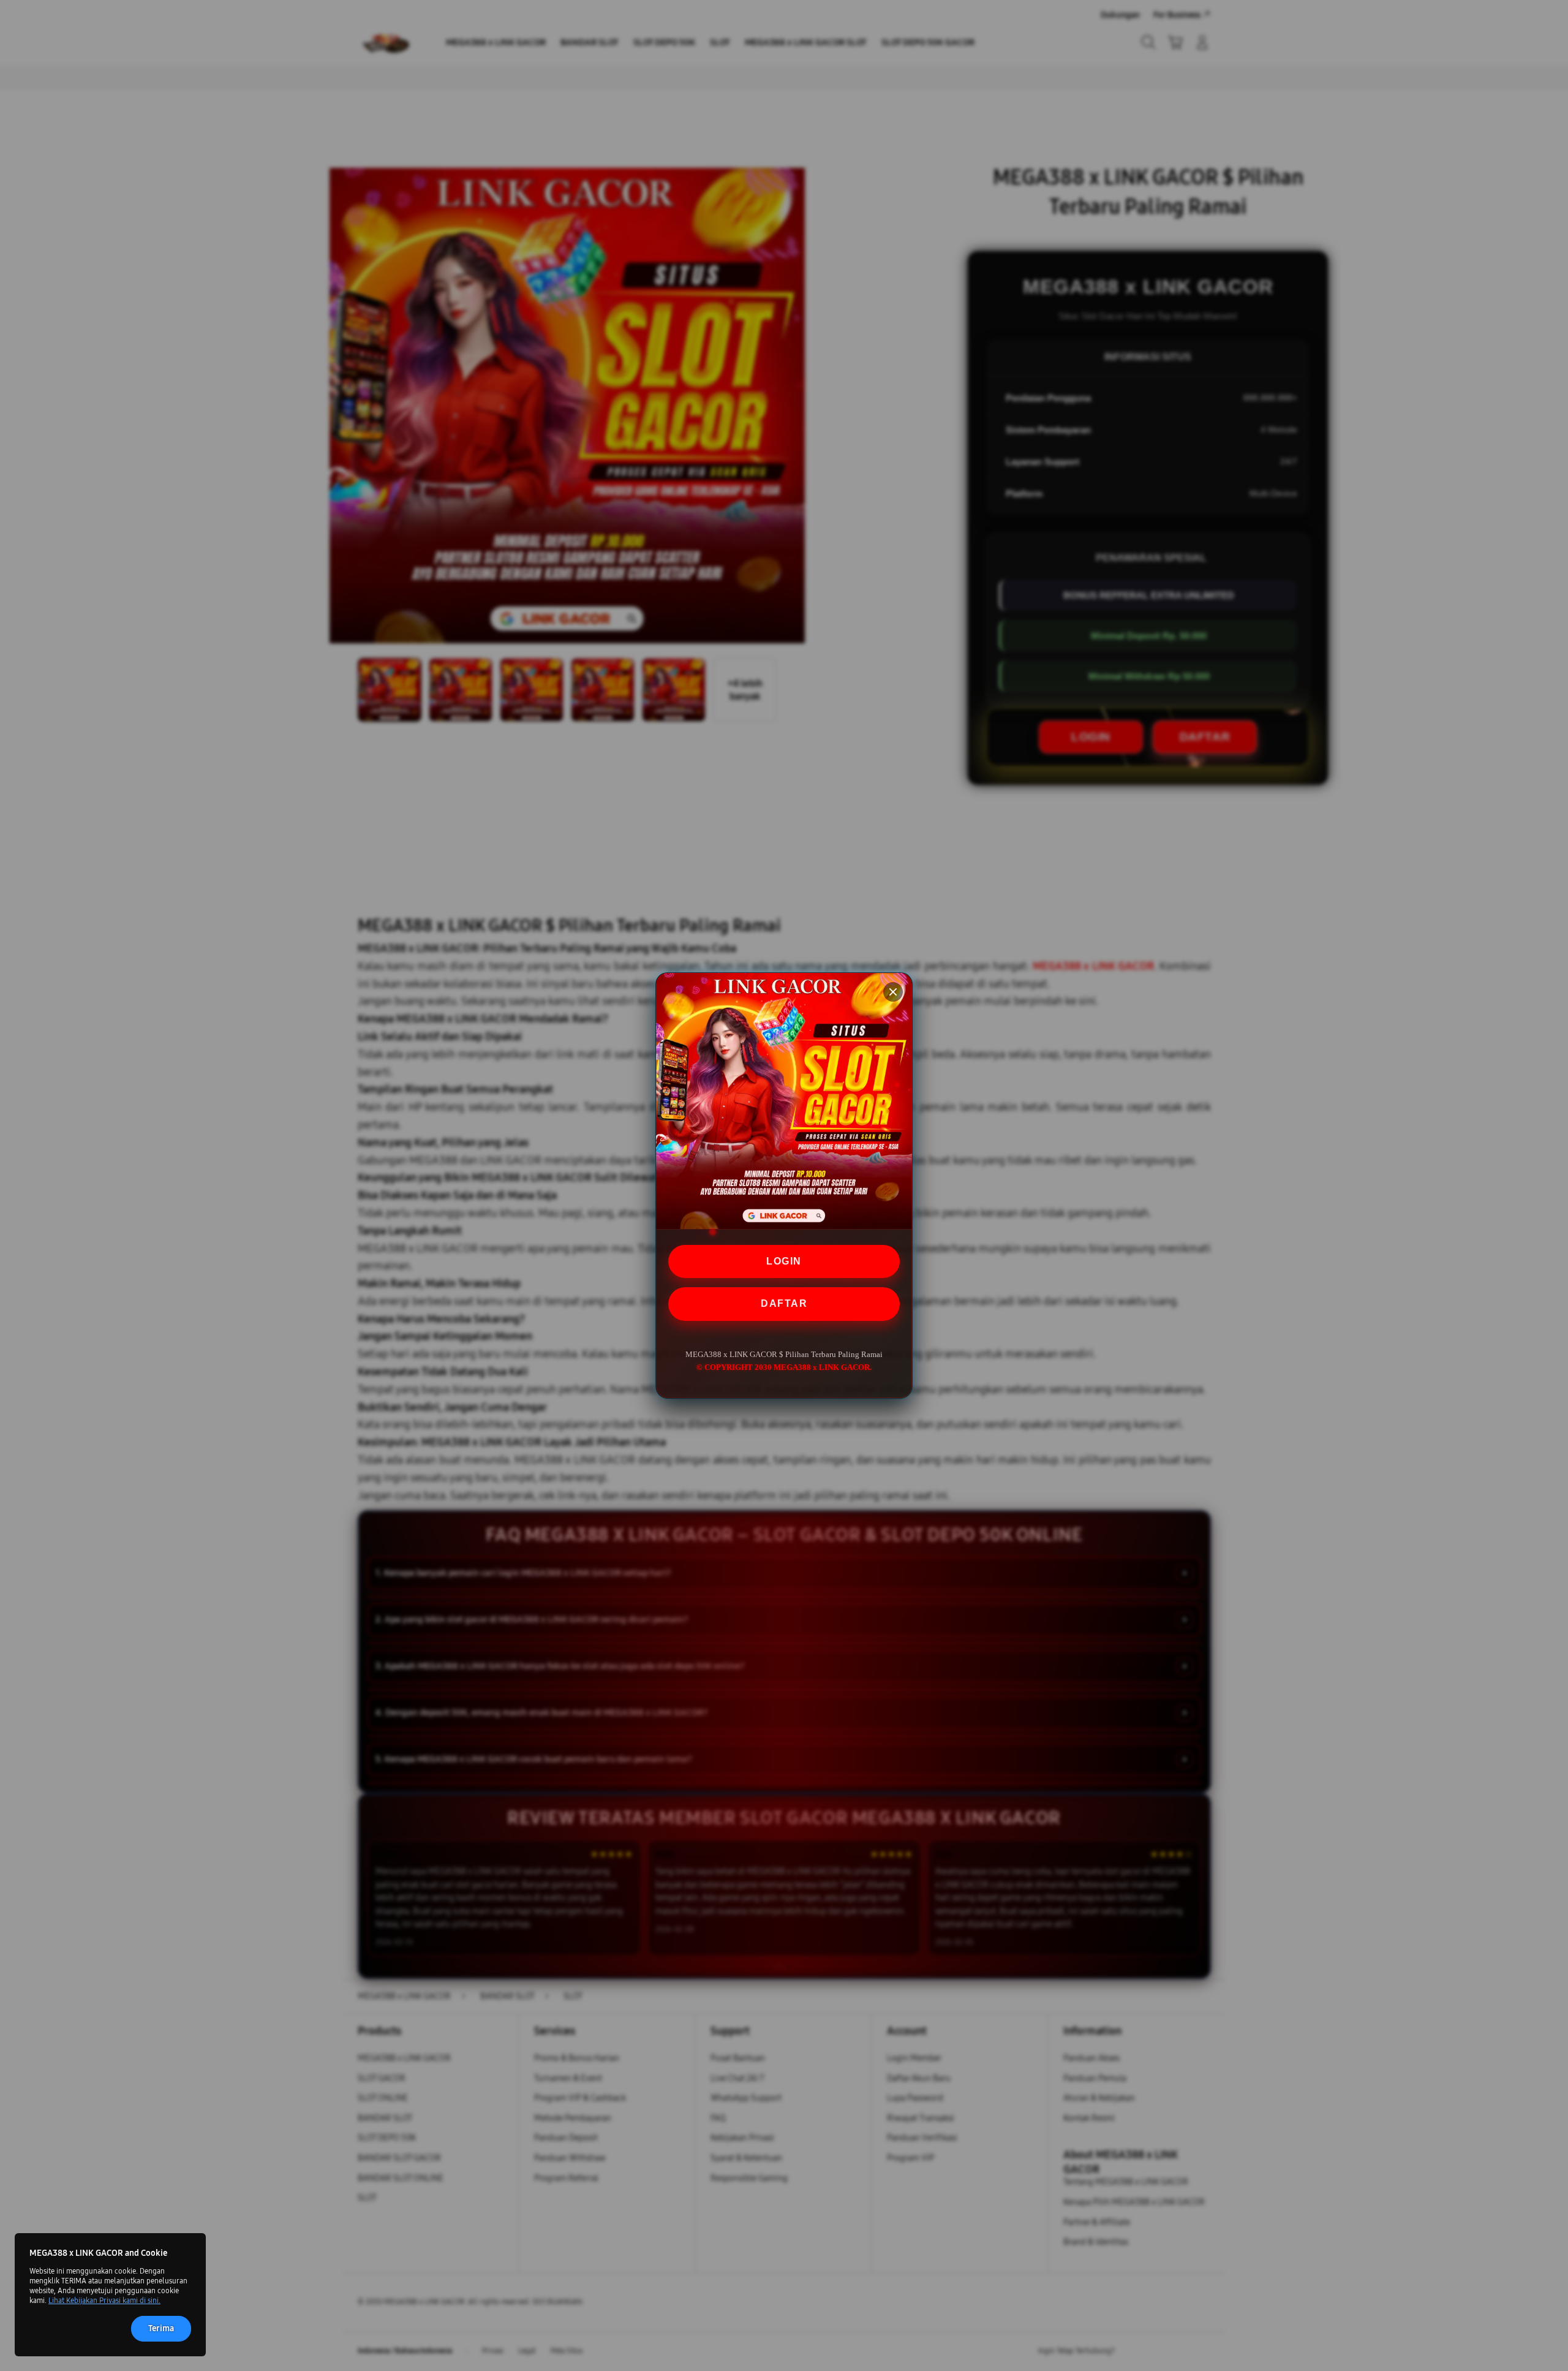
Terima (161, 2328)
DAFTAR (784, 1303)
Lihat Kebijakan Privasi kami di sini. (104, 2301)
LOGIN (784, 1261)
